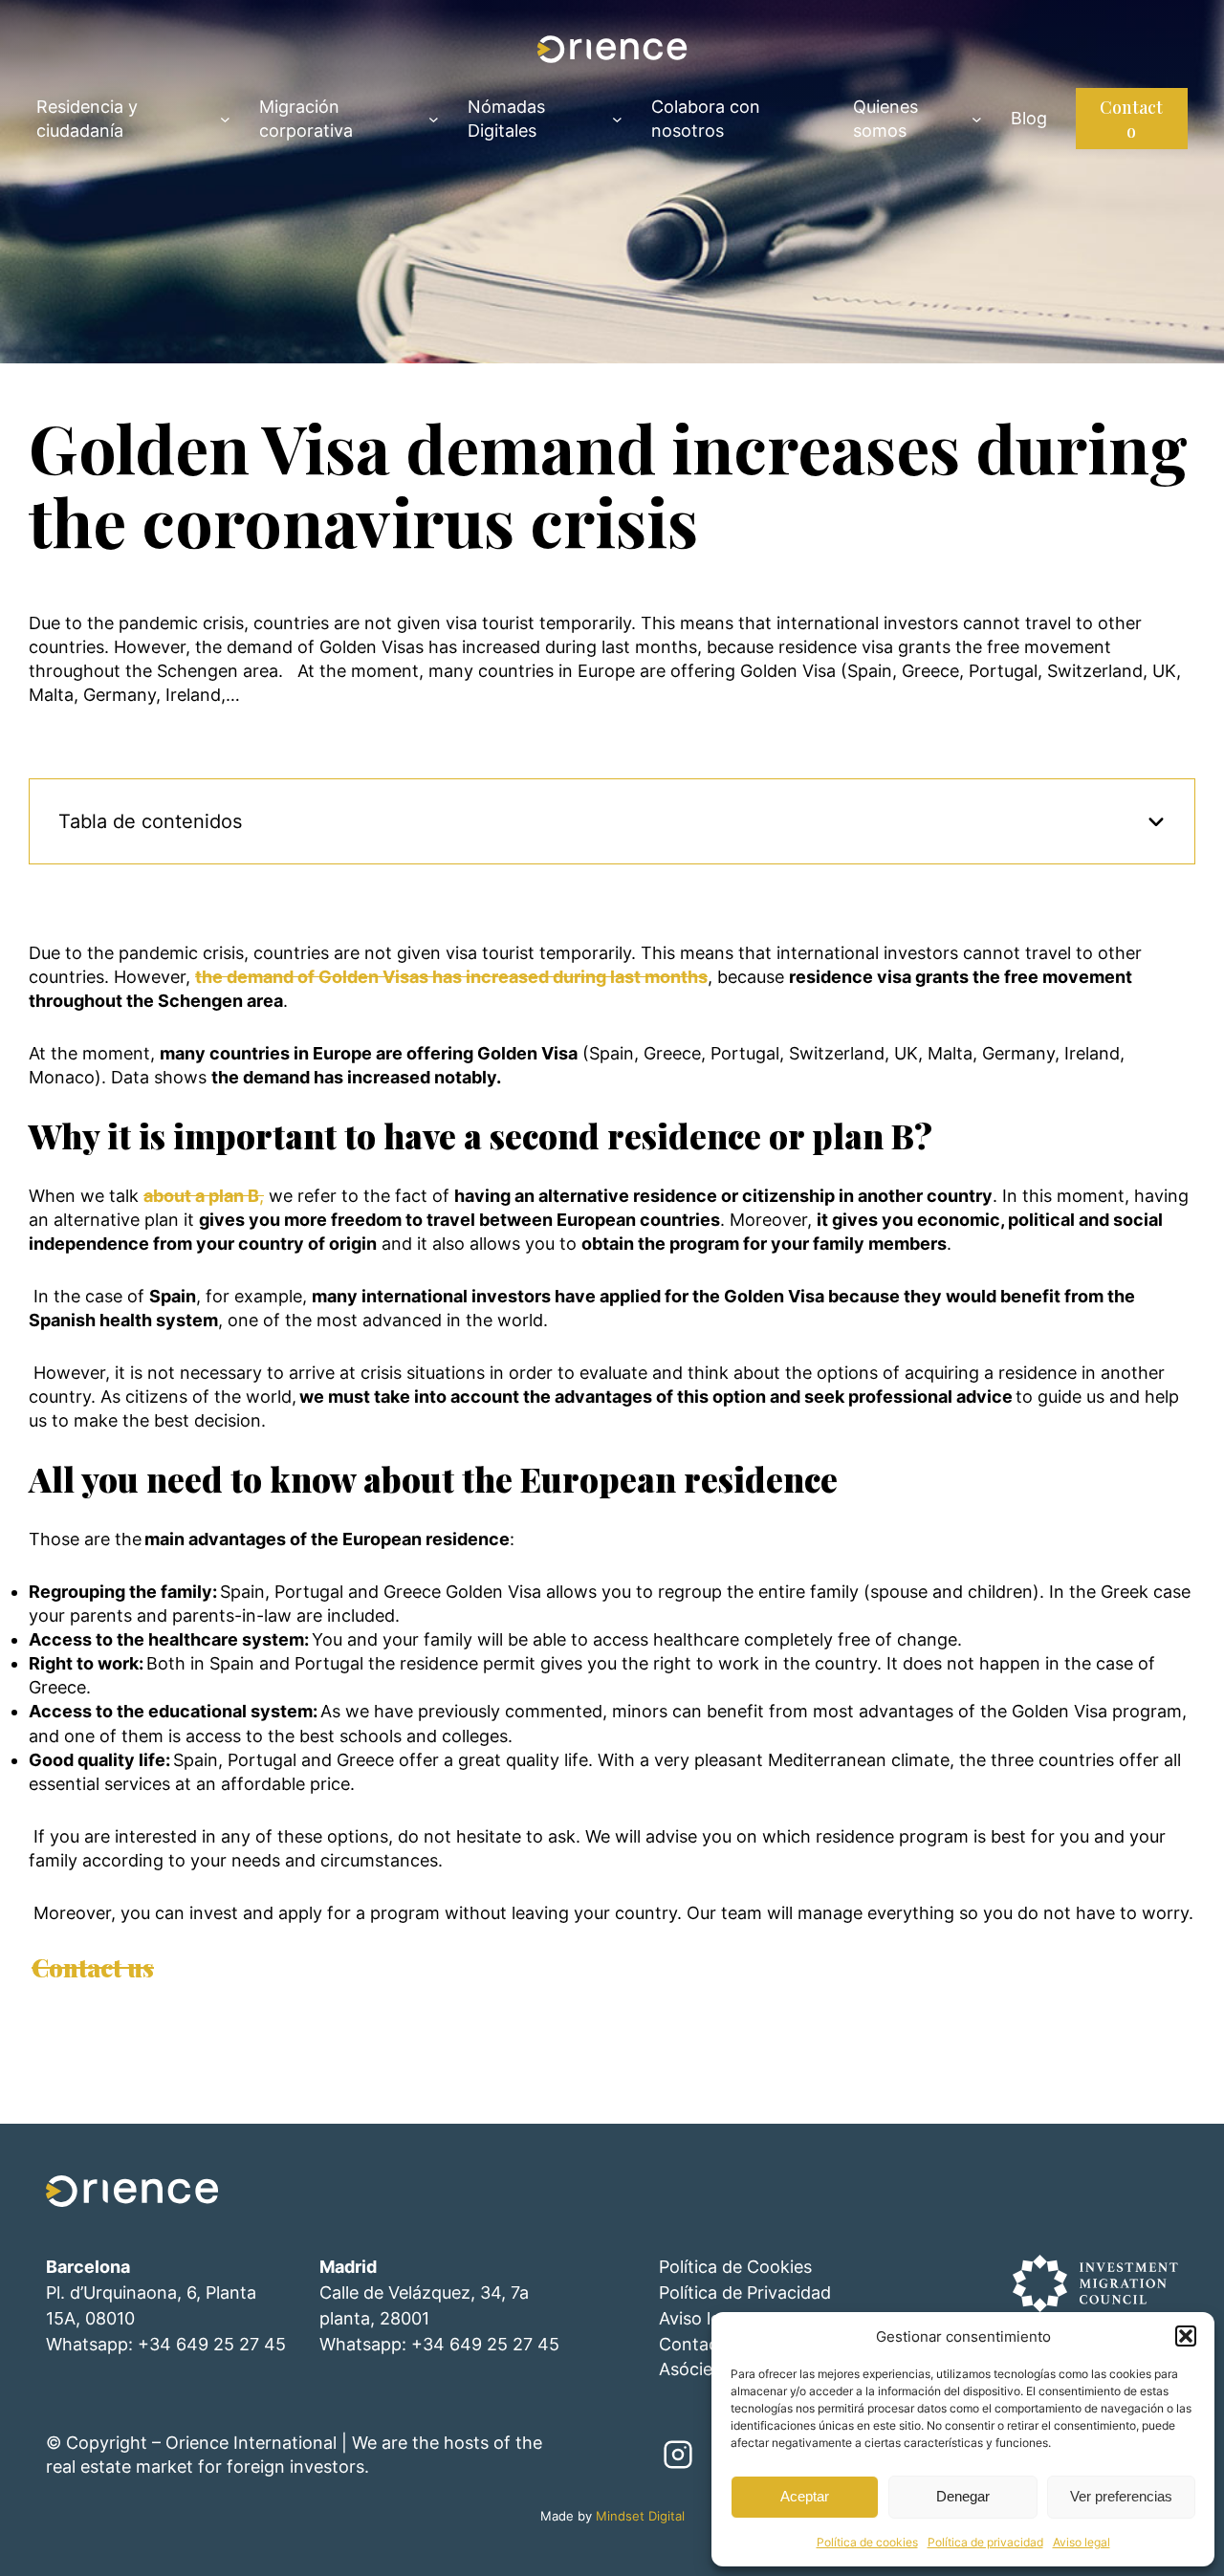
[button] (1186, 2336)
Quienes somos (885, 119)
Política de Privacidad (745, 2292)
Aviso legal (1082, 2542)
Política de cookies (867, 2542)
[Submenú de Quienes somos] (977, 118)
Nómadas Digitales (506, 119)
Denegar (963, 2496)
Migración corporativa (306, 119)
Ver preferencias (1121, 2496)
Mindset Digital (640, 2516)
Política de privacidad (985, 2542)
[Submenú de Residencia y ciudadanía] (225, 118)
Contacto (1131, 119)
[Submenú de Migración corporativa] (434, 118)
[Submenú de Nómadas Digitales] (617, 118)
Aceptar (805, 2496)
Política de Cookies (735, 2267)
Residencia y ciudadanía (87, 119)
